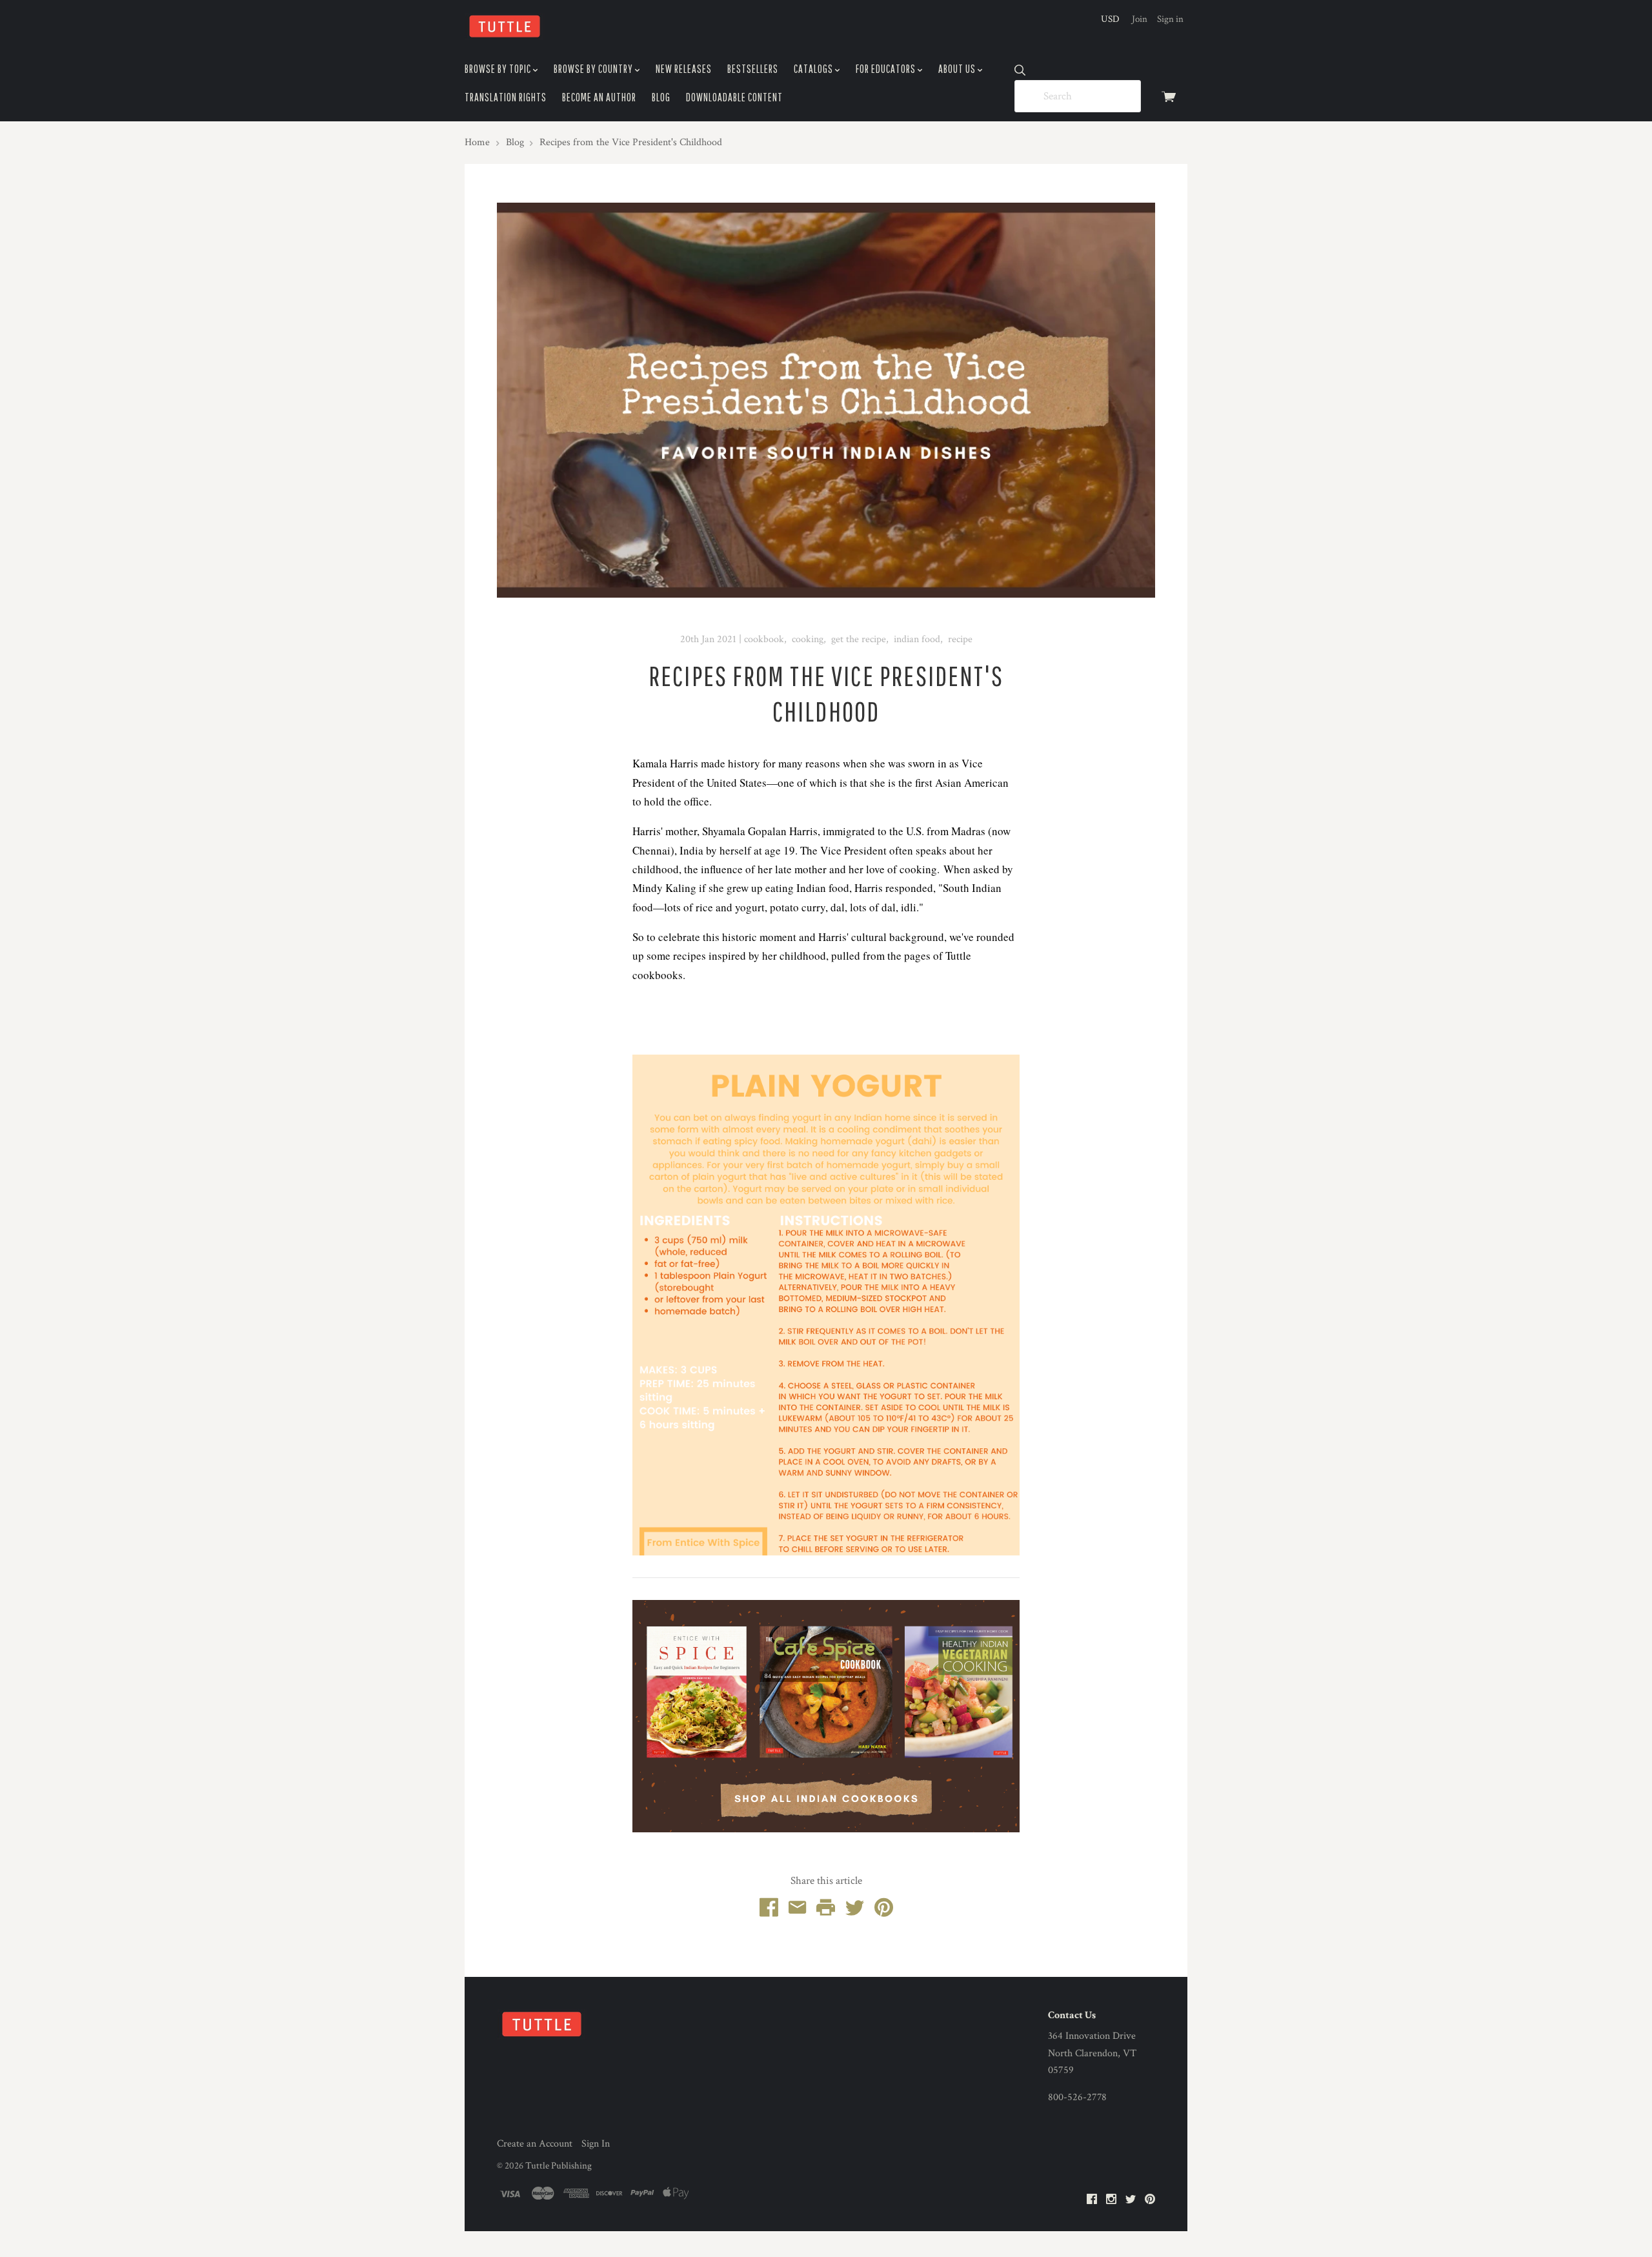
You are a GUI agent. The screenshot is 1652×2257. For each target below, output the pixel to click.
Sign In (596, 2144)
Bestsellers (753, 69)
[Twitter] (1131, 2200)
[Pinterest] (1150, 2200)
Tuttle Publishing (559, 2166)
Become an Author (599, 97)
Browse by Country (594, 69)
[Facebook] (1092, 2200)
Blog (661, 97)
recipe (960, 639)
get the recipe (859, 639)
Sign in (1170, 19)
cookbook (764, 639)
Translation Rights (506, 97)
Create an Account (535, 2144)
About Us (958, 69)
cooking (808, 639)
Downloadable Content (734, 97)
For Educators (887, 69)
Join (1140, 19)
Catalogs (814, 69)
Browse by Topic (499, 69)
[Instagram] (1111, 2200)
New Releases (684, 69)
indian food (917, 639)
